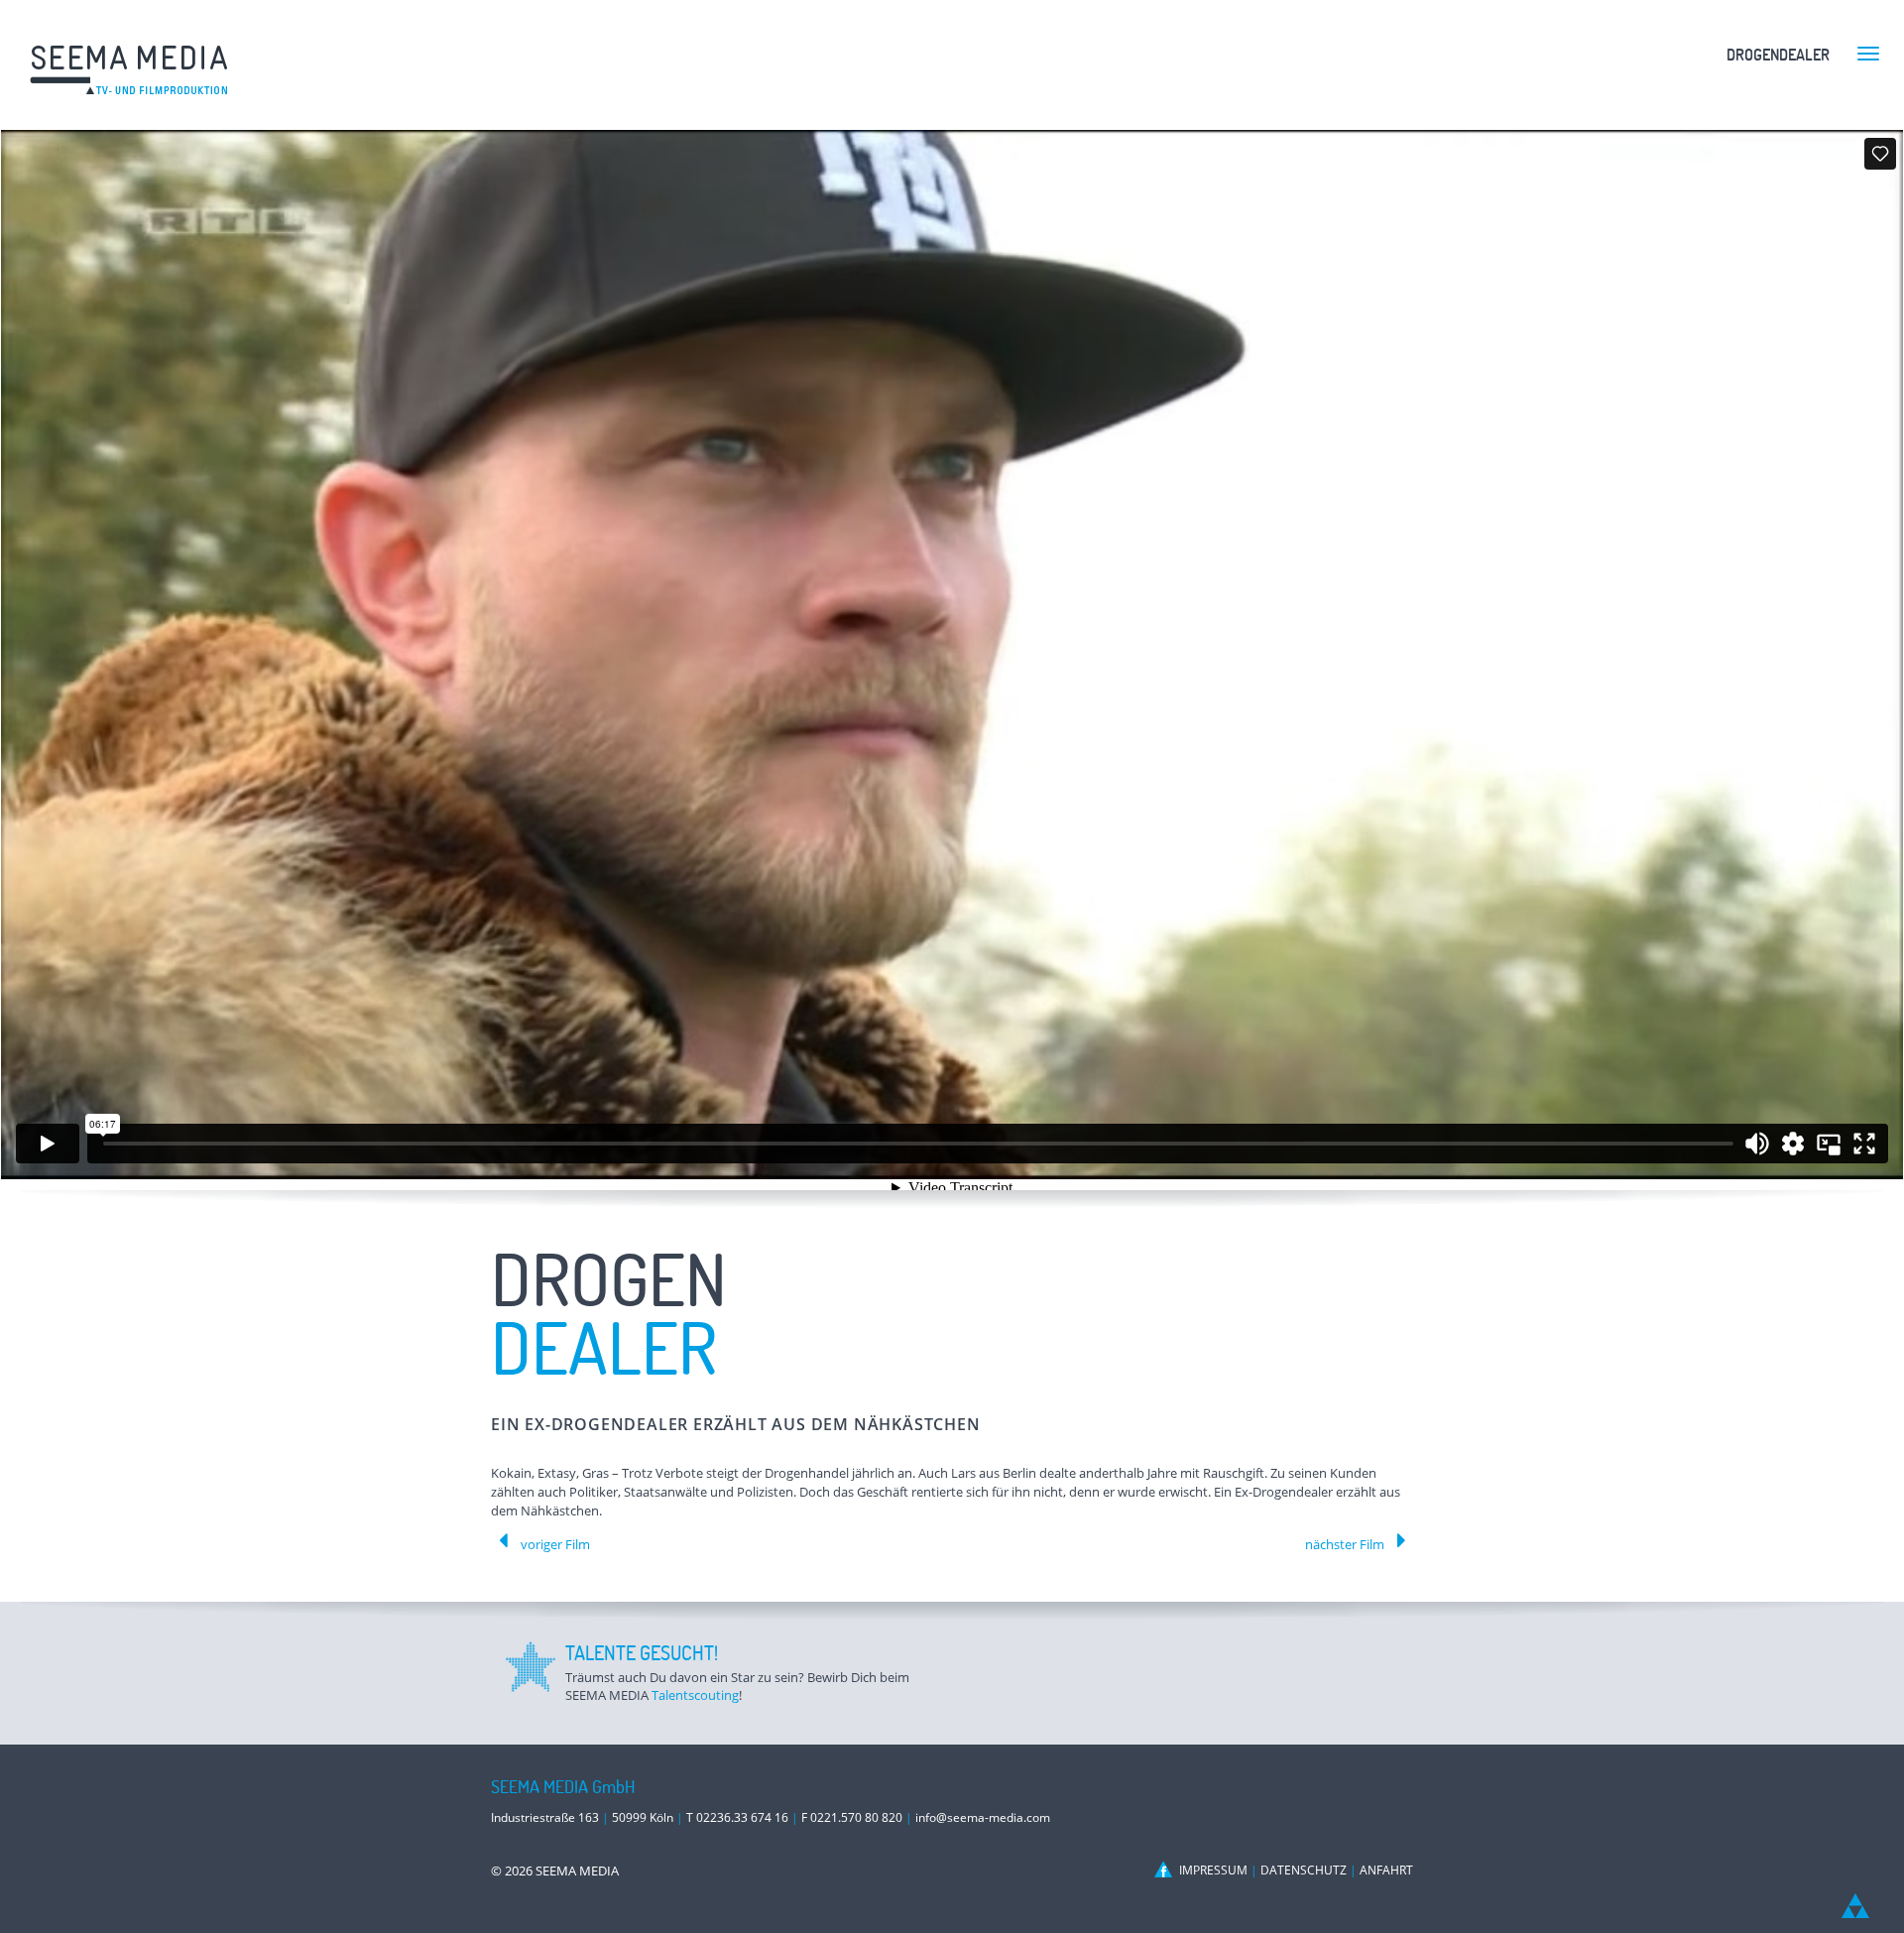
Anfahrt (1386, 1870)
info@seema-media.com (983, 1817)
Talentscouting (695, 1695)
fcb (1165, 1870)
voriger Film (555, 1544)
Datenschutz (1304, 1870)
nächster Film (1345, 1544)
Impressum (1213, 1870)
